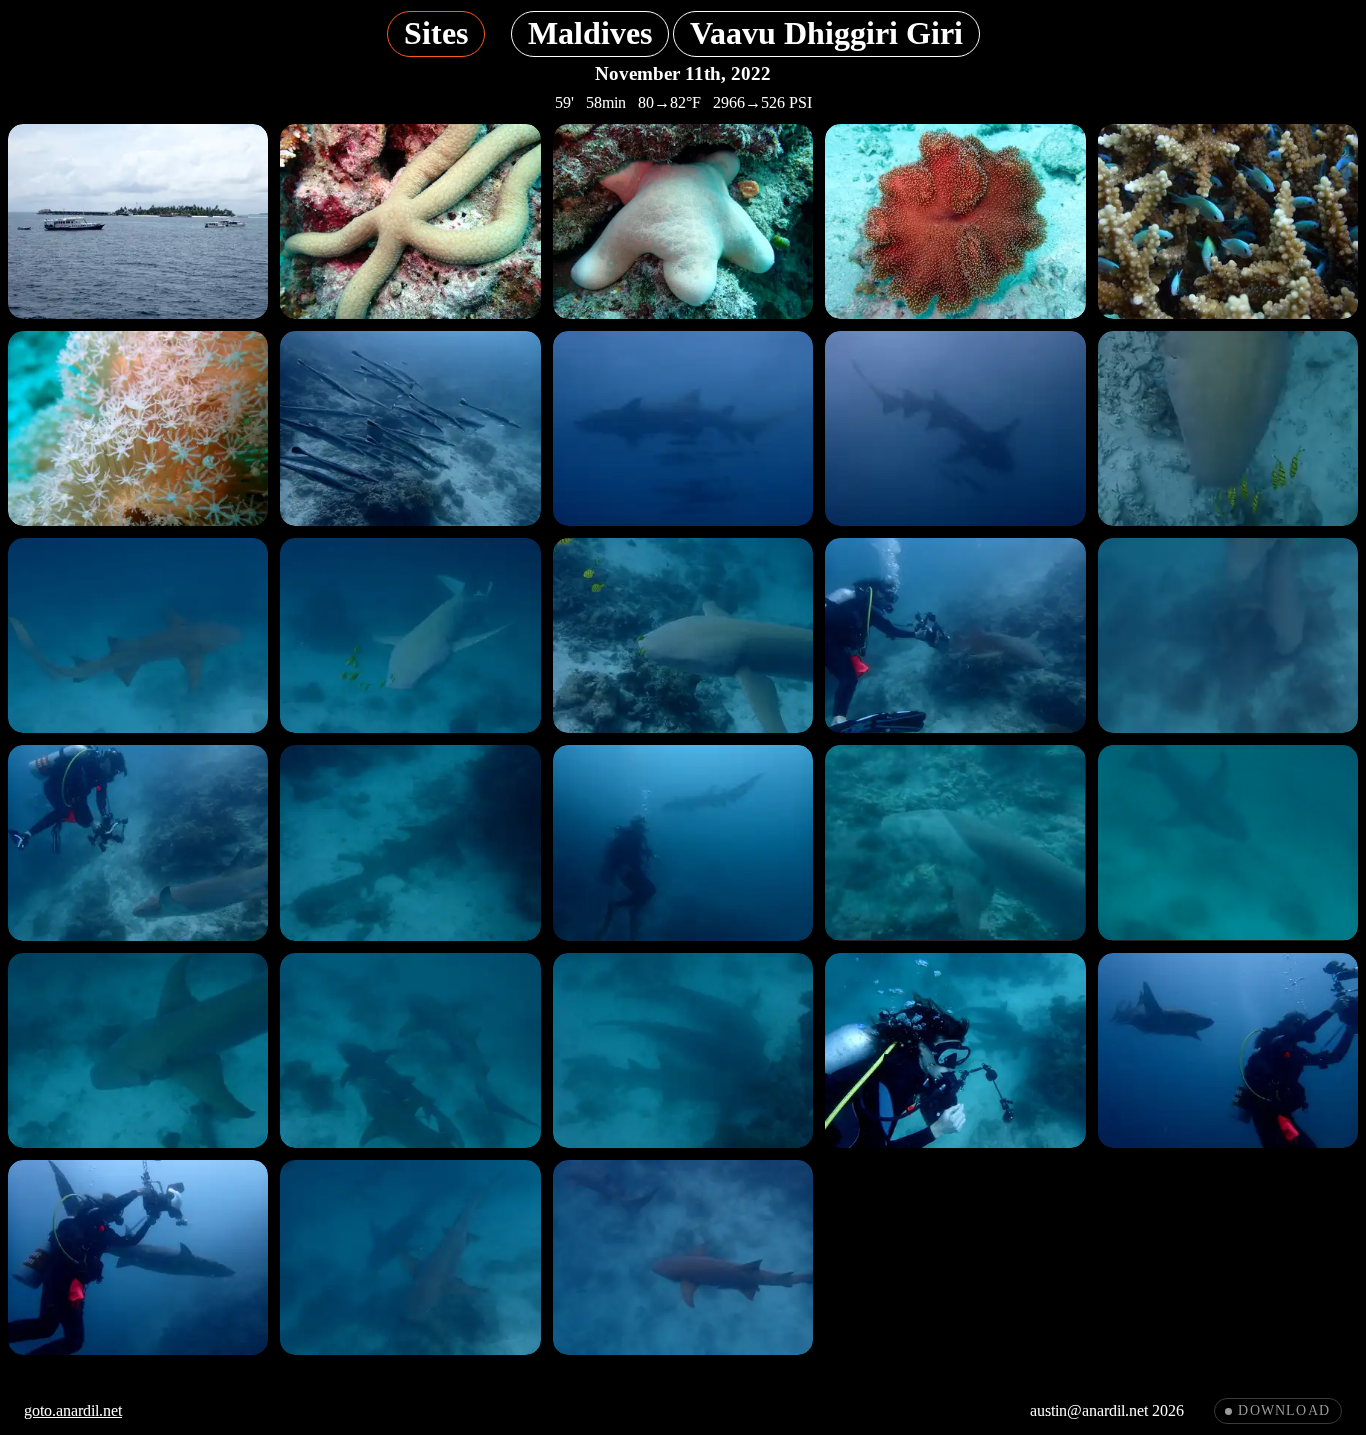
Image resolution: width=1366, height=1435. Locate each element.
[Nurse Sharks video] (1228, 635)
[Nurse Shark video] (1228, 428)
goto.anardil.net (73, 1410)
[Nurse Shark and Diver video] (955, 842)
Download (1284, 1410)
